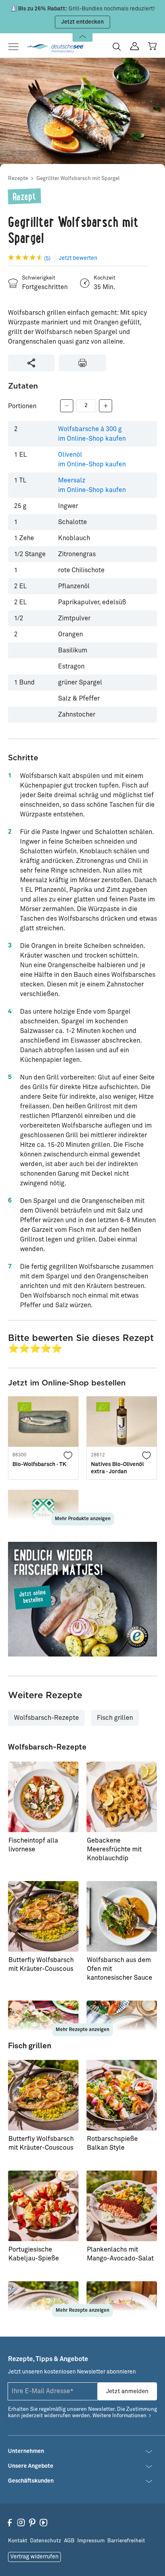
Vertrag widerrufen (34, 2557)
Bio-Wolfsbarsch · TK (39, 1464)
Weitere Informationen (120, 2416)
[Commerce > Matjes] (82, 1599)
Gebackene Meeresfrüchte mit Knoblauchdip (114, 1849)
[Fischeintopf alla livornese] (43, 1797)
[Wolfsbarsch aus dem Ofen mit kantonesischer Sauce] (122, 1916)
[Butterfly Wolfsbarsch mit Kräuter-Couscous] (43, 1916)
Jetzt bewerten (78, 258)
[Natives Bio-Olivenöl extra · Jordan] (122, 1422)
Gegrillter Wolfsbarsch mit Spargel (78, 179)
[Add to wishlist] (68, 1455)
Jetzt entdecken (82, 22)
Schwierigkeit (39, 278)
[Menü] (16, 47)
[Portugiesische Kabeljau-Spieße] (43, 2206)
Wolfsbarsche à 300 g (92, 434)
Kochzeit (105, 278)
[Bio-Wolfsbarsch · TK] (43, 1422)
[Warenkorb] (152, 46)
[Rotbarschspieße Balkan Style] (122, 2095)
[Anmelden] (135, 46)
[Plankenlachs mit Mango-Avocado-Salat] (122, 2206)
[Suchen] (117, 47)
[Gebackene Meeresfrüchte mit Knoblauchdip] (122, 1797)
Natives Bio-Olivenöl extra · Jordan (117, 1468)
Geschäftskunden (31, 2481)
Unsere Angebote (31, 2466)
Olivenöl (92, 460)
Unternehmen (26, 2451)
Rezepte (18, 179)
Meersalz (92, 485)
